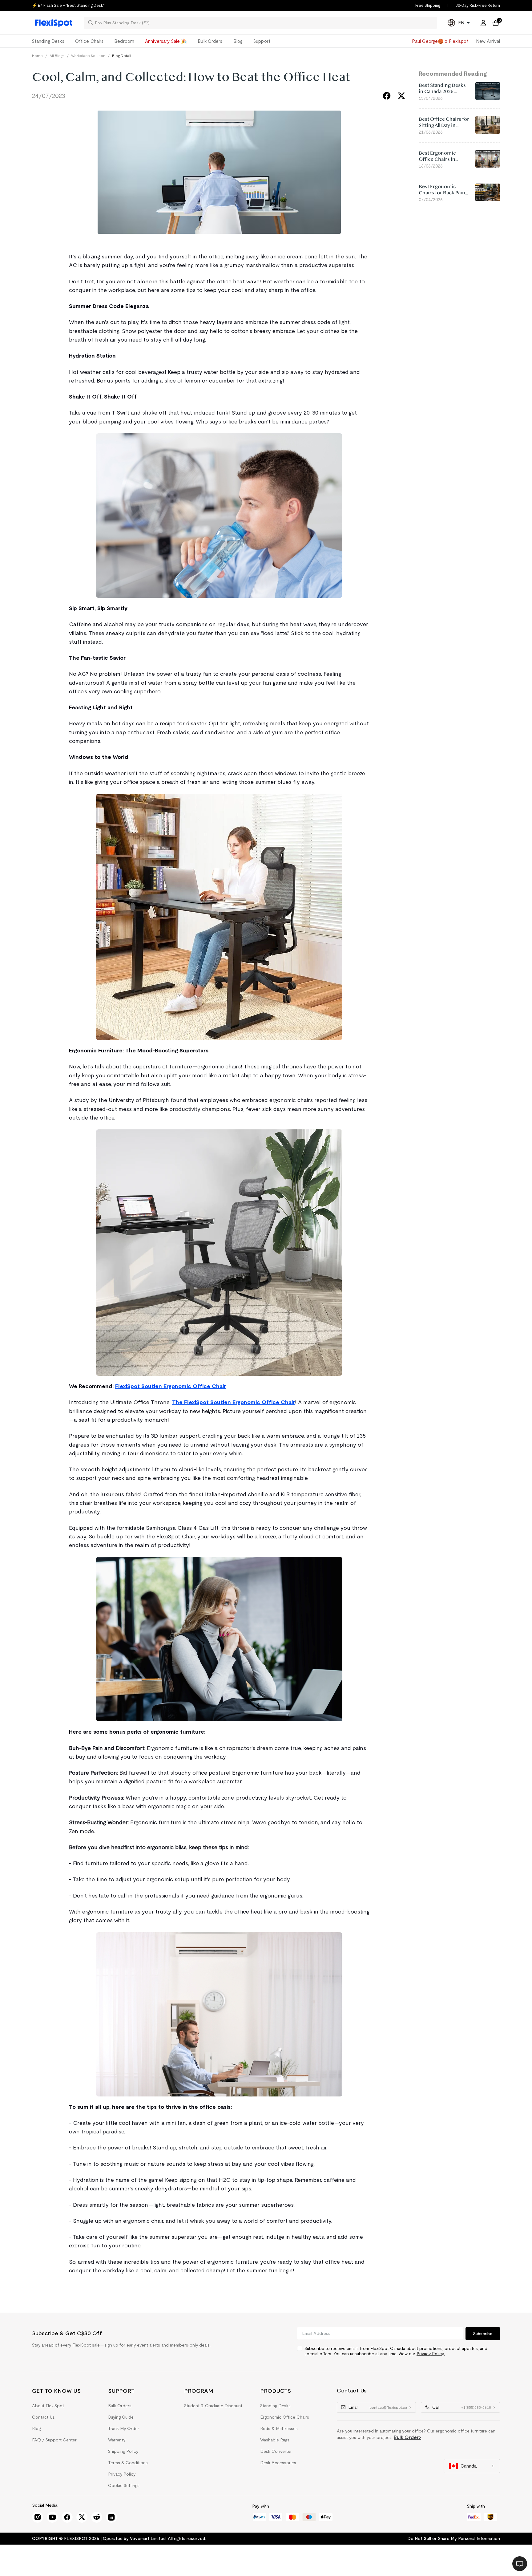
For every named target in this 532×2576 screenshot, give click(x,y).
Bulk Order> (407, 2437)
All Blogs (57, 56)
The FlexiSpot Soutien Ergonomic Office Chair (234, 1402)
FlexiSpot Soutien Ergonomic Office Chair (171, 1386)
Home (37, 56)
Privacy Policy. (431, 2354)
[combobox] (264, 23)
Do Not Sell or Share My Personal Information (454, 2538)
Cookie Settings (124, 2485)
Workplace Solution (88, 56)
